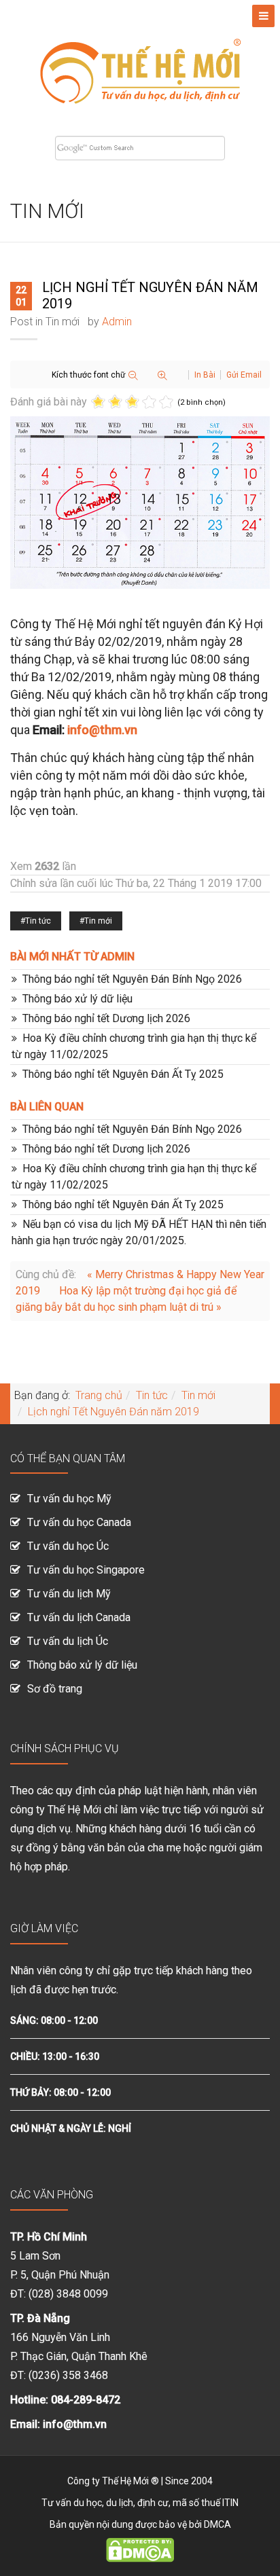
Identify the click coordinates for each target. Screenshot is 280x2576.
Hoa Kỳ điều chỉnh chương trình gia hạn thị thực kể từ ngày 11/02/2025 (134, 1046)
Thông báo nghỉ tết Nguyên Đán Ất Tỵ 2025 (123, 1074)
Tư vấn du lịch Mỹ (69, 1594)
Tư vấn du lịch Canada (79, 1617)
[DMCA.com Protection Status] (140, 2550)
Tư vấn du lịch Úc (68, 1641)
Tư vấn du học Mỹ (69, 1499)
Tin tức (38, 921)
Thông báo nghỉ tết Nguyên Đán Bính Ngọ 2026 (132, 979)
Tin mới (63, 322)
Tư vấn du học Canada (79, 1522)
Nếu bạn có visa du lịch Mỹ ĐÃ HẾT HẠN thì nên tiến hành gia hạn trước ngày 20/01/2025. (139, 1232)
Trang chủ (99, 1395)
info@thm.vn (102, 730)
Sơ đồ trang (55, 1689)
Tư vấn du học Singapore (86, 1570)
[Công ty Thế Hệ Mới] (140, 63)
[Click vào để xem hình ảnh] (140, 503)
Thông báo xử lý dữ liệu (77, 999)
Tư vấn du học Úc (68, 1546)
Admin (117, 322)
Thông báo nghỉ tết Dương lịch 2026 (106, 1018)
